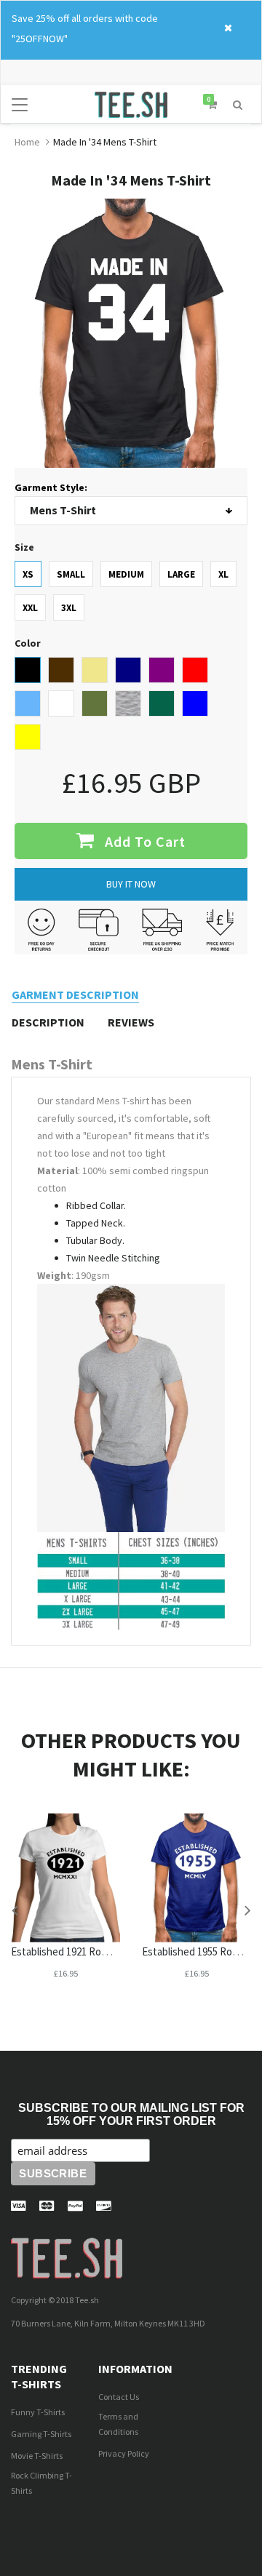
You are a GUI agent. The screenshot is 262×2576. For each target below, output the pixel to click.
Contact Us (119, 2397)
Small (71, 574)
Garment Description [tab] (75, 994)
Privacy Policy (124, 2453)
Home (27, 142)
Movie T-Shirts (37, 2456)
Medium (126, 574)
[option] (65, 1910)
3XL (69, 608)
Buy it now (131, 884)
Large (181, 574)
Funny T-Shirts (38, 2412)
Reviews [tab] (131, 1022)
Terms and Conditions (118, 2424)
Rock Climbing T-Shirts (41, 2483)
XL (223, 574)
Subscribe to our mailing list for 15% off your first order (131, 2114)
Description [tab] (48, 1022)
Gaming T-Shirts (41, 2434)
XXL (30, 608)
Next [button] (247, 1910)
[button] (238, 103)
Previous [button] (15, 1910)
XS (28, 574)
